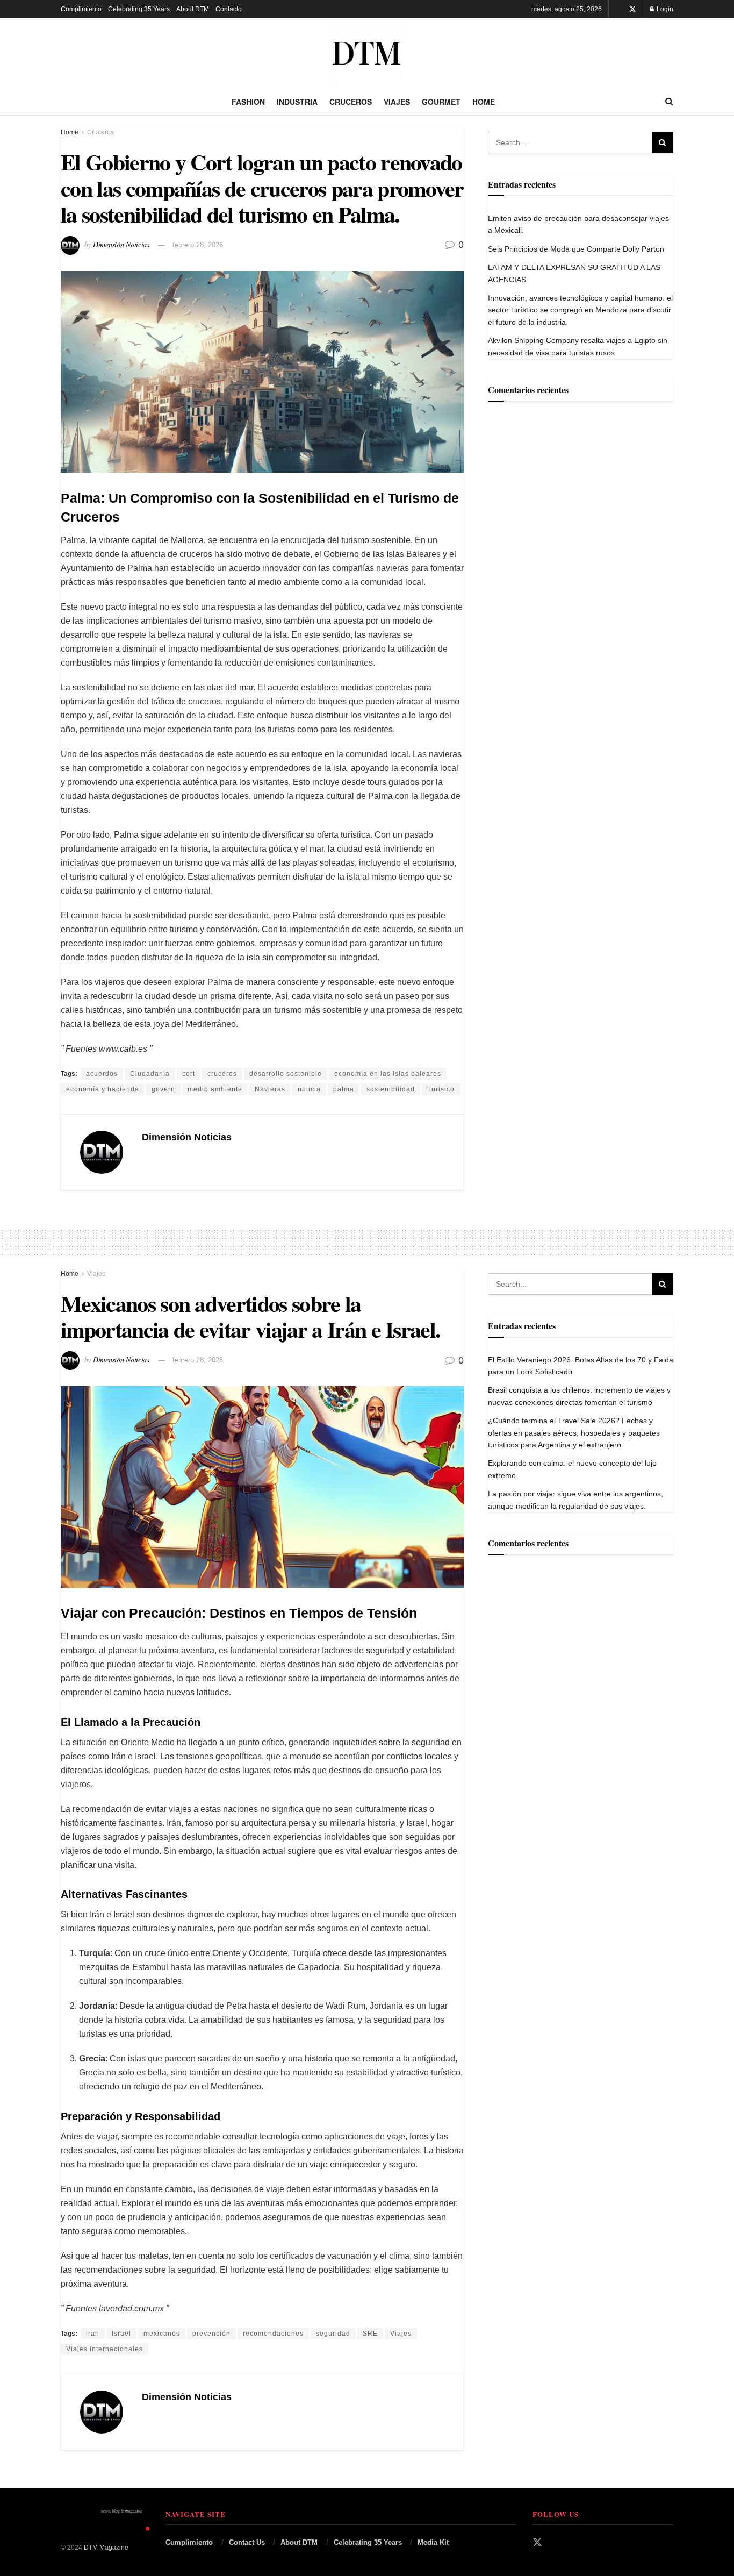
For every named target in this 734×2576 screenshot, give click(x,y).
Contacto (229, 9)
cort (189, 1074)
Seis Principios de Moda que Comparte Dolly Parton (576, 249)
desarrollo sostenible (286, 1074)
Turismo (441, 1089)
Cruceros (351, 102)
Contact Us (247, 2542)
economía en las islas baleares (388, 1074)
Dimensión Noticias (121, 244)
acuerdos (102, 1074)
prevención (211, 2334)
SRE (370, 2334)
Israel (121, 2334)
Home (484, 102)
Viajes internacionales (105, 2349)
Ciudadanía (150, 1074)
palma (344, 1089)
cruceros (222, 1074)
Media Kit (433, 2542)
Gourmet (441, 102)
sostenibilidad (391, 1089)
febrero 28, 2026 (198, 245)
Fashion (248, 102)
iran (93, 2334)
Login (664, 9)
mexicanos (162, 2334)
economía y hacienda (103, 1089)
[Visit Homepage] (367, 53)
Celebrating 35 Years (139, 9)
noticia (309, 1089)
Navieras (270, 1089)
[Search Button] (669, 102)
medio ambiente (215, 1089)
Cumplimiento (81, 9)
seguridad (333, 2334)
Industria (297, 102)
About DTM (193, 9)
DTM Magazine (106, 2548)
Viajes (397, 102)
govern (163, 1089)
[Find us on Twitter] (632, 9)
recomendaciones (273, 2334)
